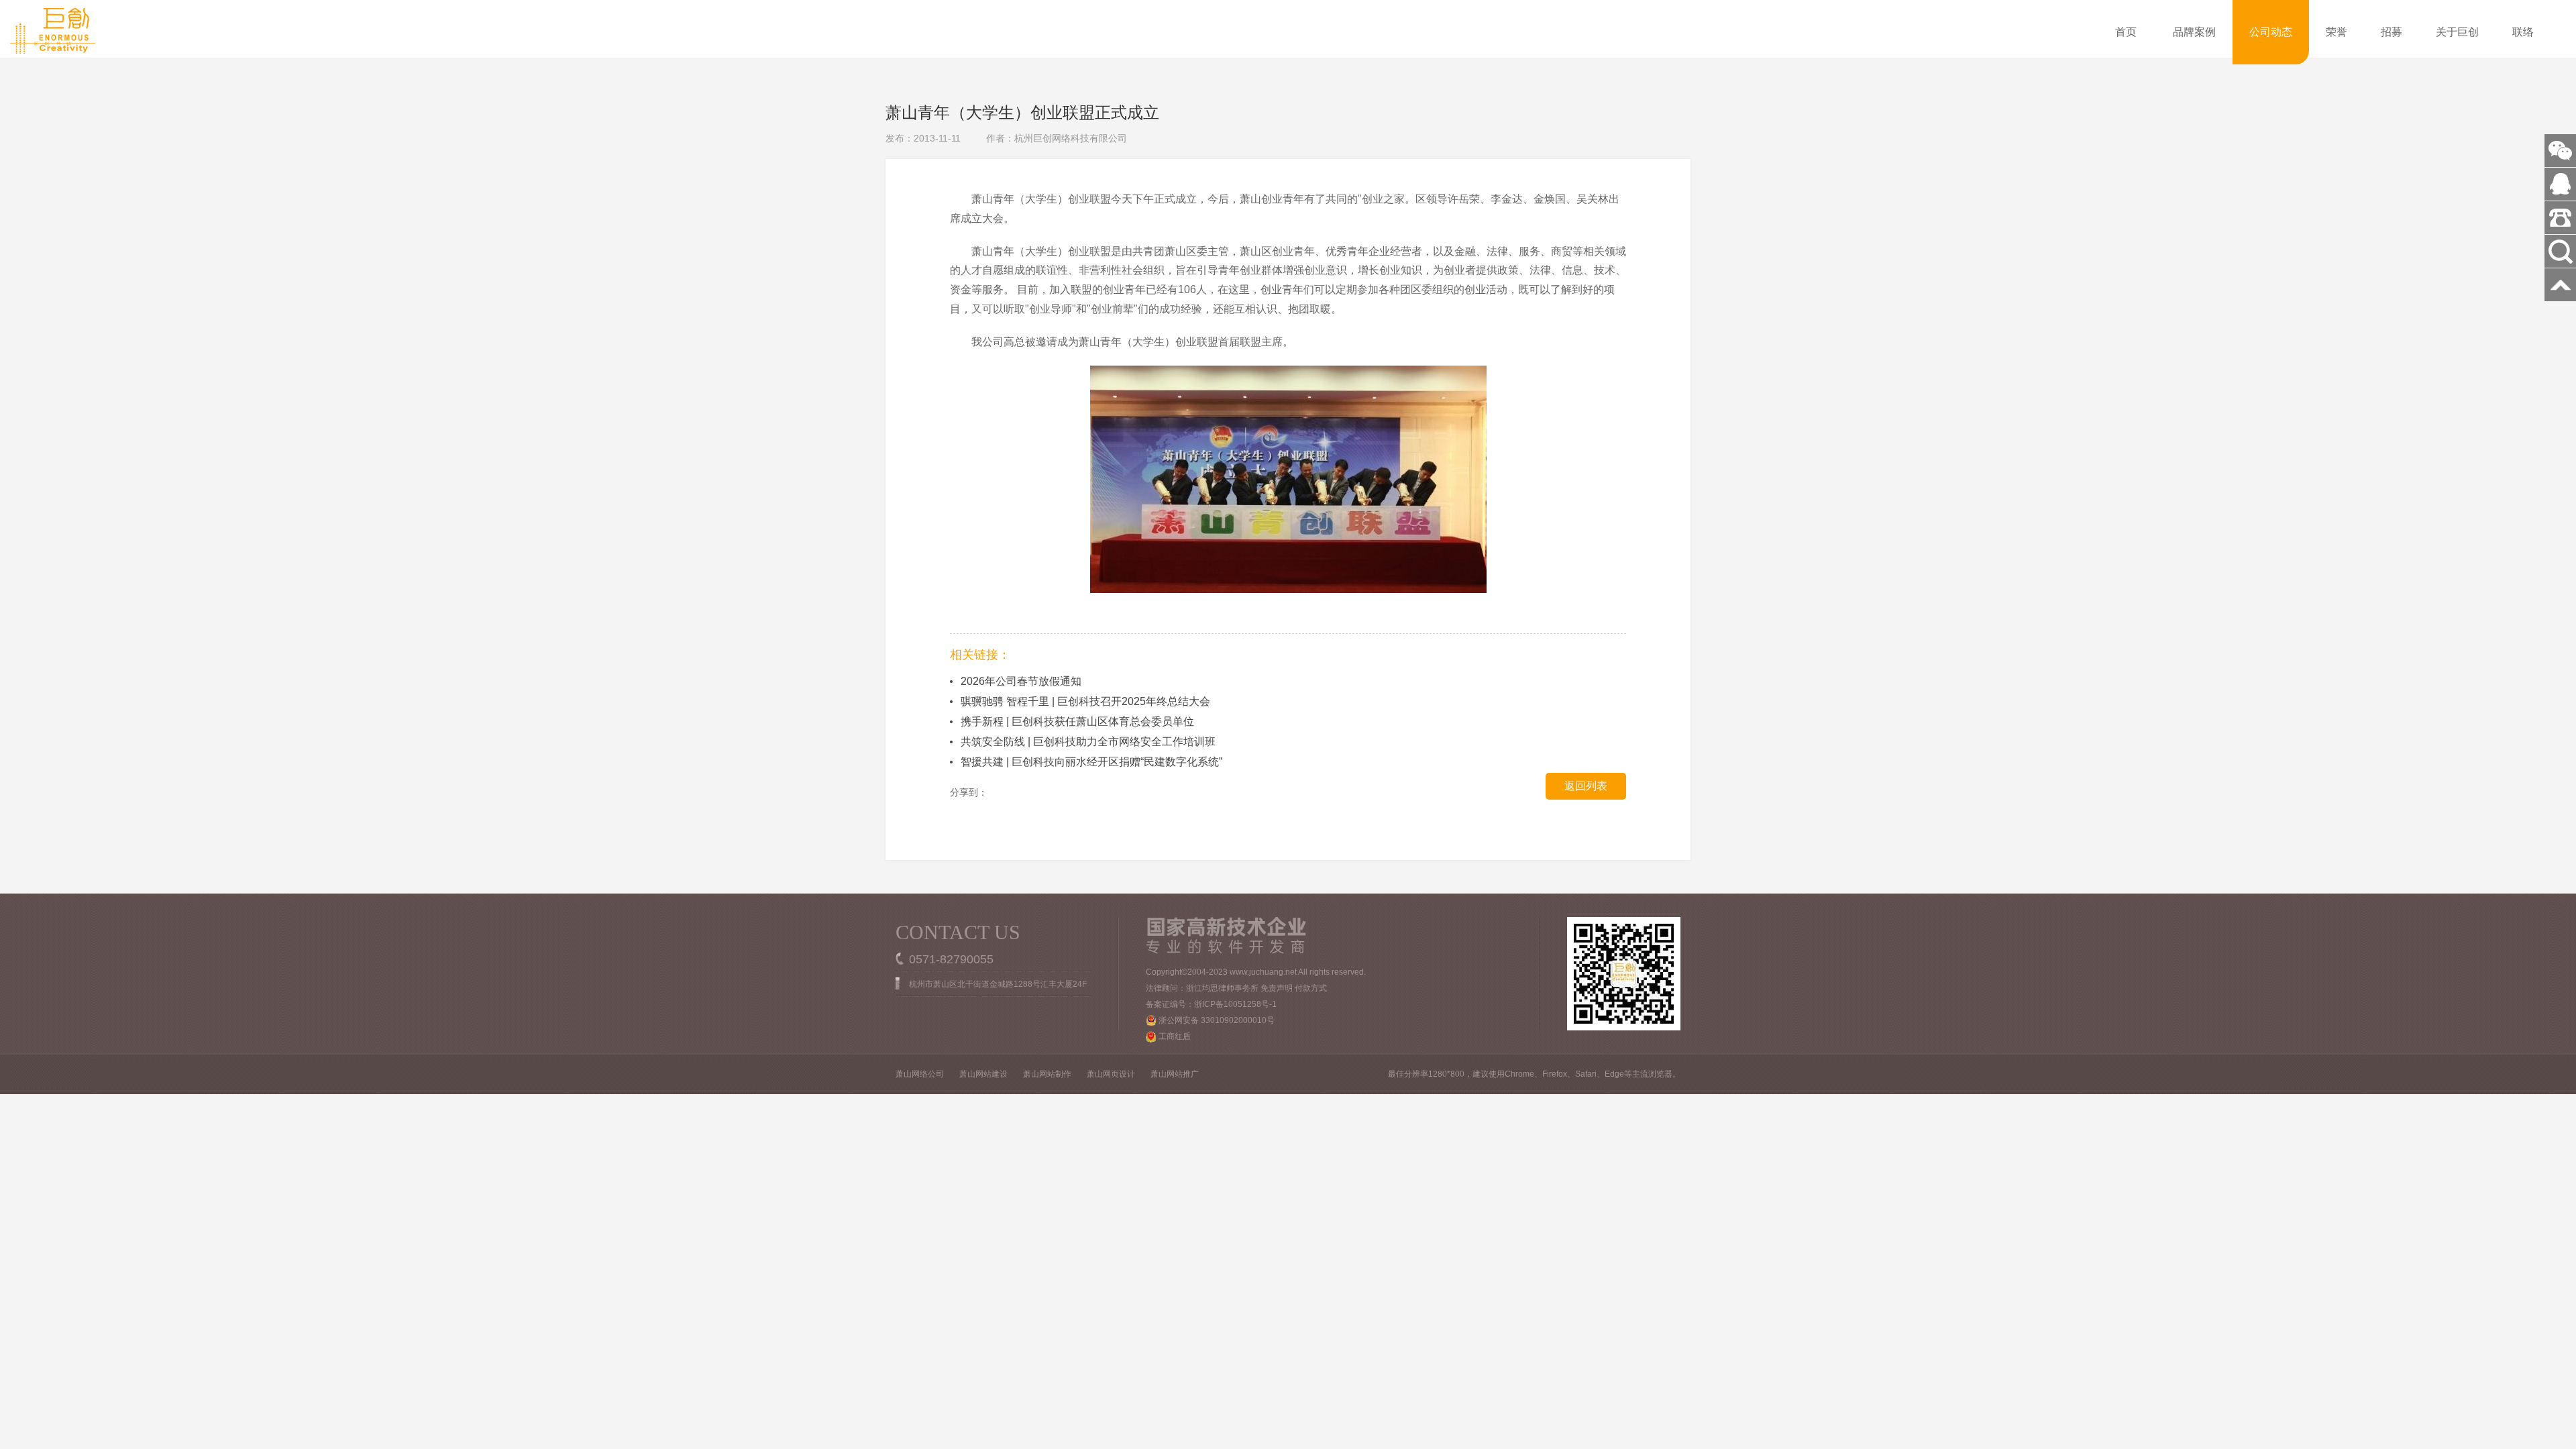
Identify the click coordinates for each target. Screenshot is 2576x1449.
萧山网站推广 (1175, 1074)
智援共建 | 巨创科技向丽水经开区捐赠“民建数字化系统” (1091, 762)
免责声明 (1277, 988)
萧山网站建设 (983, 1074)
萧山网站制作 (1047, 1074)
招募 (2392, 32)
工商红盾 (1174, 1036)
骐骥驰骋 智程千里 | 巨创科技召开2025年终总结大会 (1085, 701)
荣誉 (2337, 32)
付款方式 (1311, 988)
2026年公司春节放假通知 (1021, 681)
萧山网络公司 (920, 1074)
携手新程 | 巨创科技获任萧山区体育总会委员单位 (1077, 721)
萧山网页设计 (1111, 1074)
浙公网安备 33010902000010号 (1216, 1020)
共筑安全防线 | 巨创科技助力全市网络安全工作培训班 (1088, 742)
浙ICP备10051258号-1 (1235, 1004)
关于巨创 (2457, 32)
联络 (2523, 32)
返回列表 (1586, 786)
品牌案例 (2194, 32)
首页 (2126, 32)
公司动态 (2271, 32)
